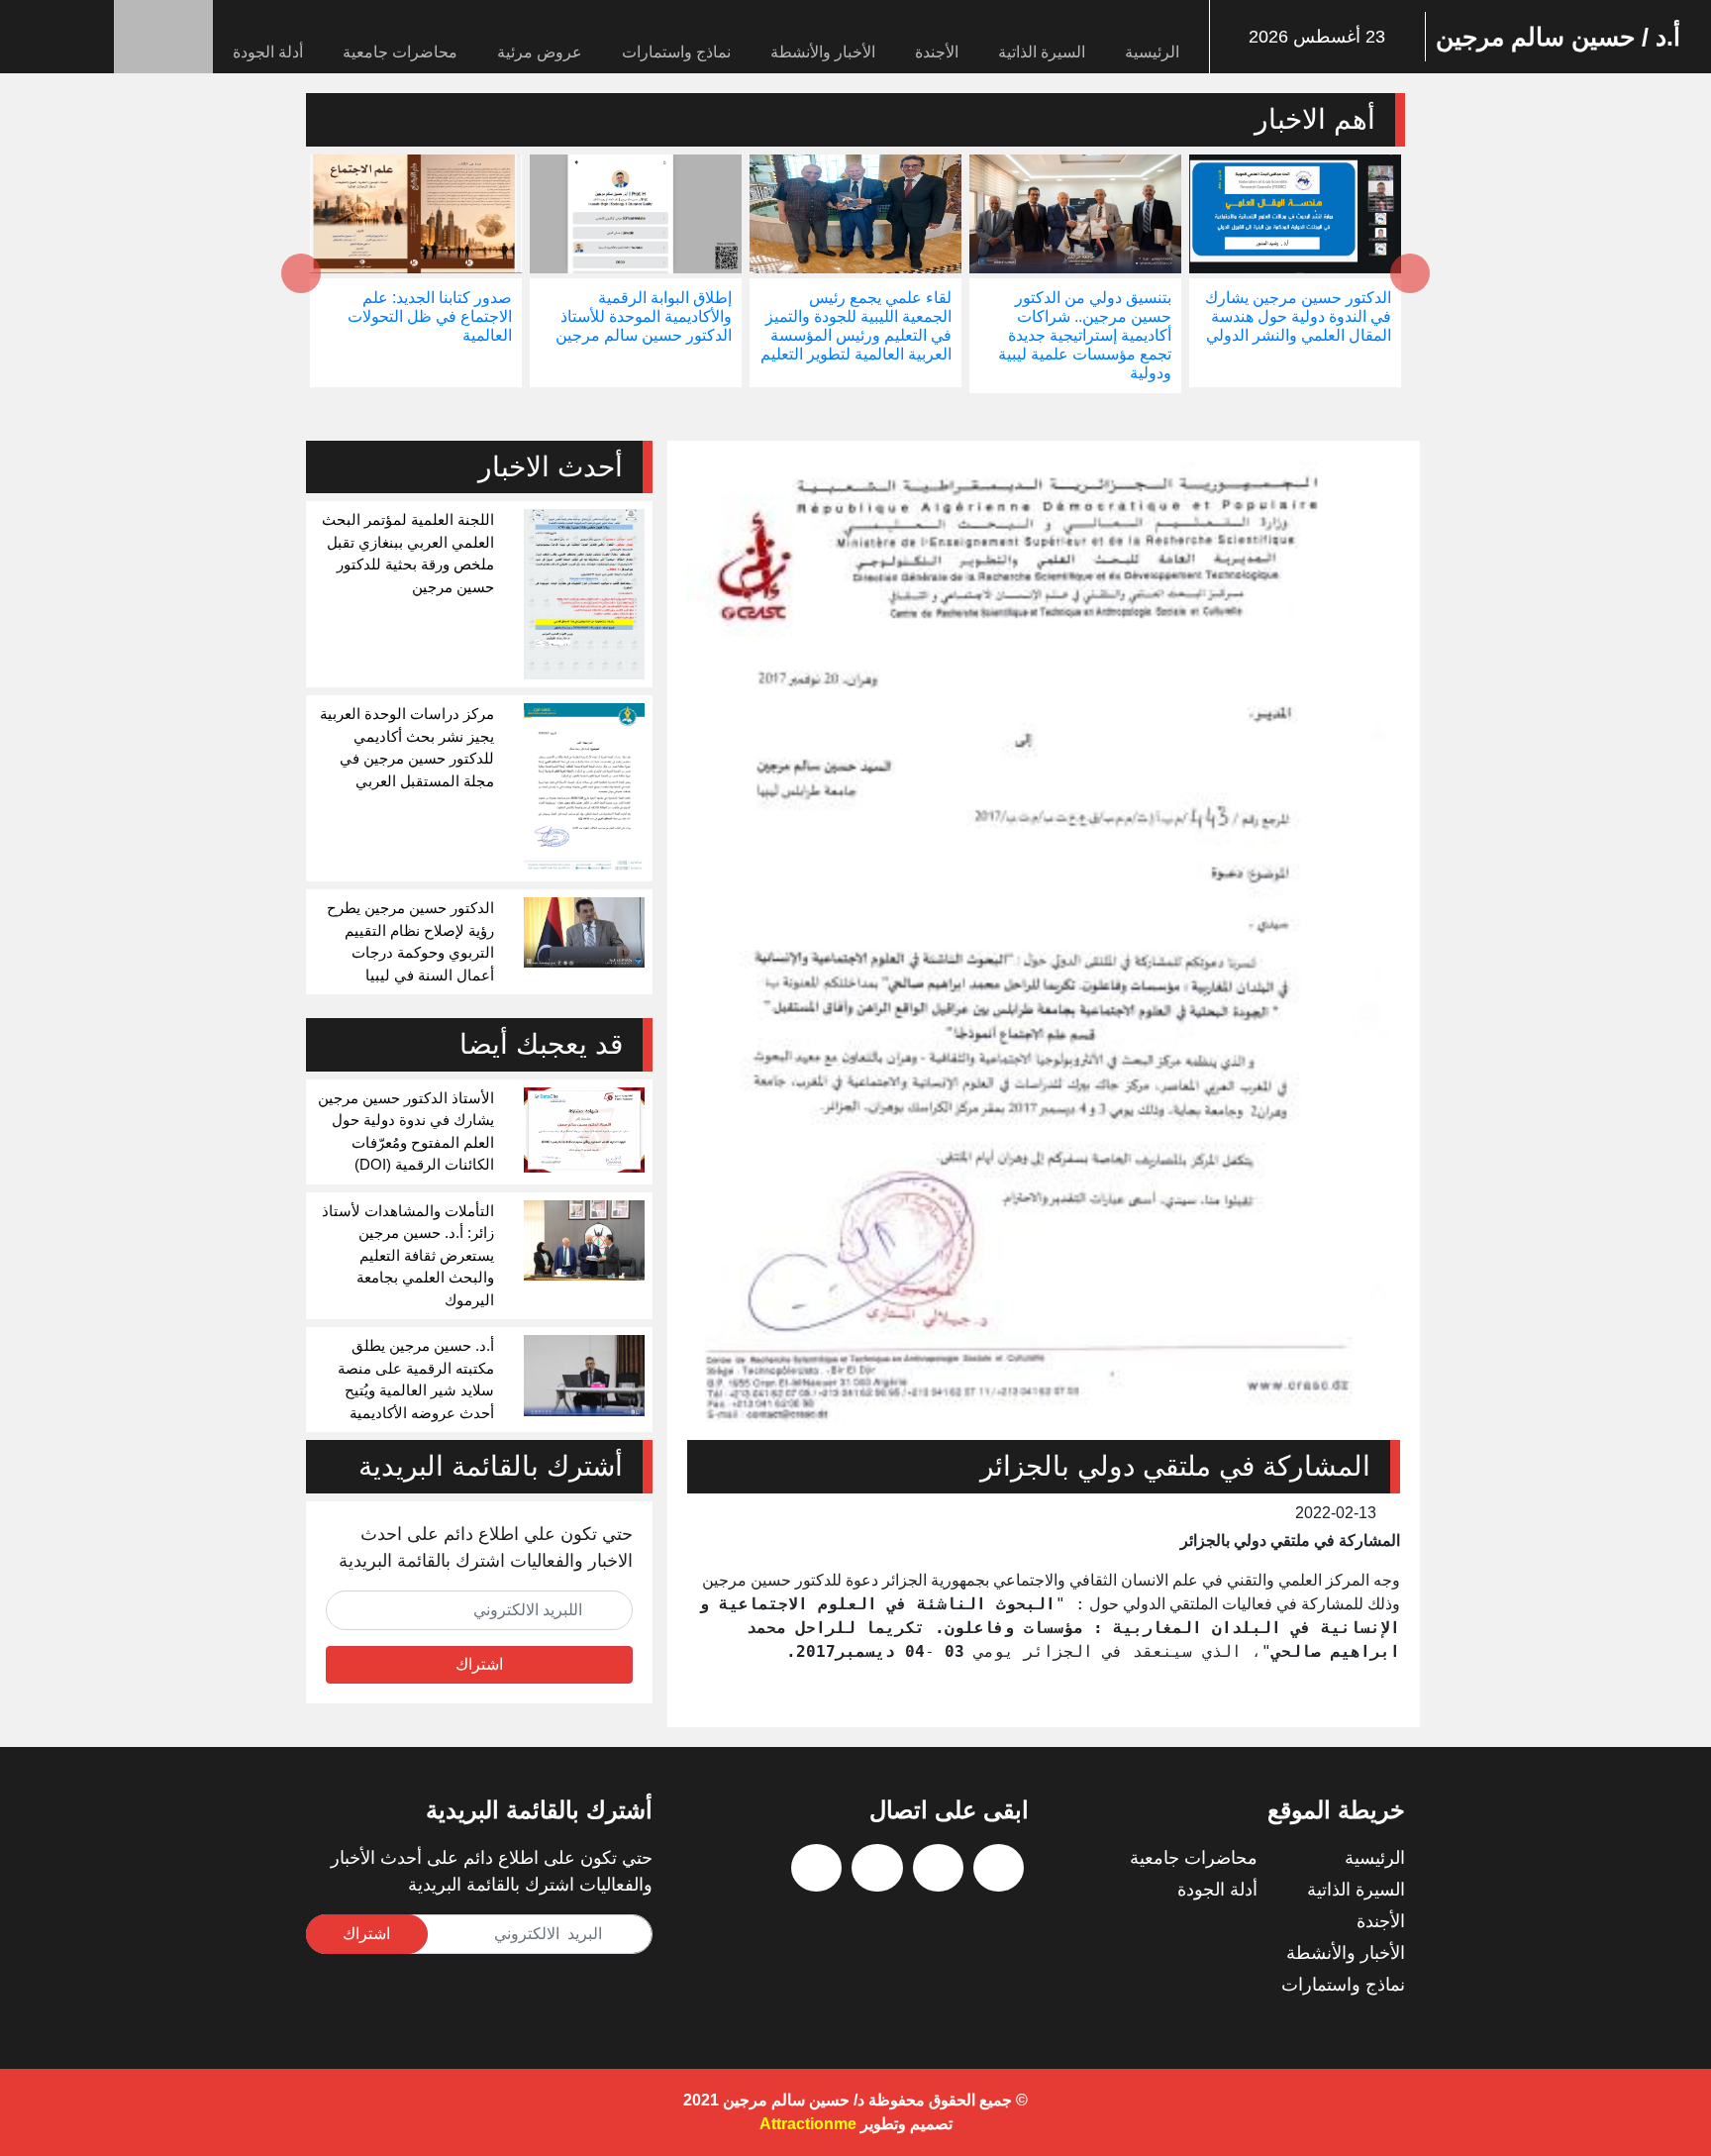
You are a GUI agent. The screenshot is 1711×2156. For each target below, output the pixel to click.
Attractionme (808, 2124)
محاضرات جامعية (400, 52)
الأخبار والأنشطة (823, 52)
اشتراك (479, 1664)
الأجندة (937, 52)
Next (301, 273)
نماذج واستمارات (676, 52)
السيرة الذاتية (1042, 52)
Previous (1410, 273)
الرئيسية (1152, 52)
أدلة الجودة (268, 52)
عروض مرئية (540, 52)
